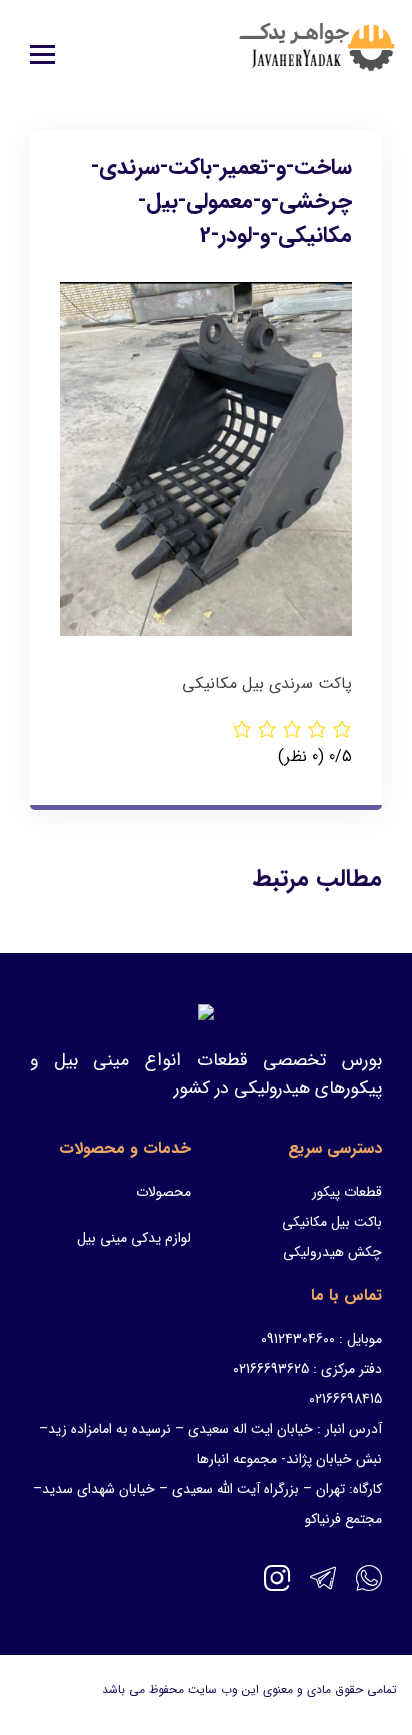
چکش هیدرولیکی (332, 1252)
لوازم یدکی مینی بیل (134, 1238)
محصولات (163, 1192)
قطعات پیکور (347, 1192)
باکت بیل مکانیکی (332, 1222)
